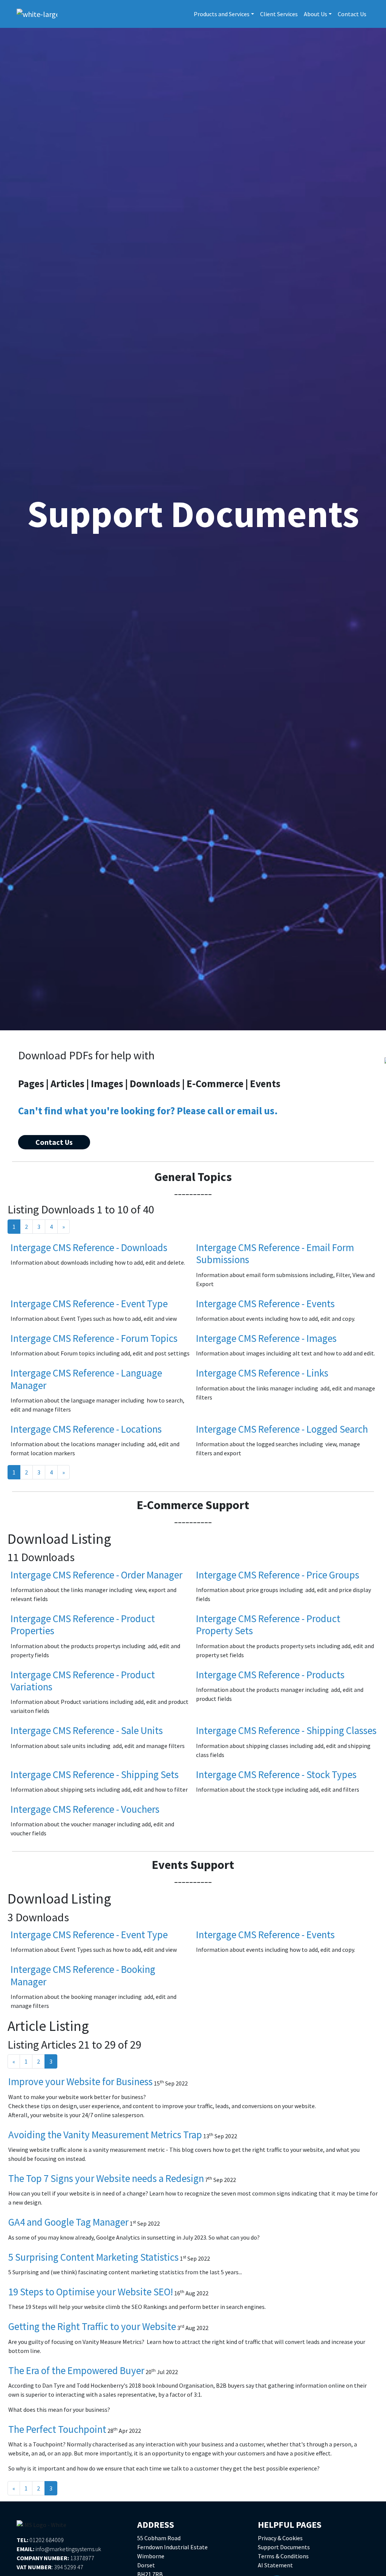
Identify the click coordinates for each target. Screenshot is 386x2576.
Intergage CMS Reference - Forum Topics (94, 1338)
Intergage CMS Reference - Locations (86, 1429)
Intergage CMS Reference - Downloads (89, 1247)
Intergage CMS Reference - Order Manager (96, 1575)
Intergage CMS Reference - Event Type (89, 1303)
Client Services (279, 14)
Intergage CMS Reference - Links (262, 1373)
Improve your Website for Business (80, 2081)
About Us (316, 14)
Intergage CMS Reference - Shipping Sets (95, 1774)
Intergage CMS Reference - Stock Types (276, 1774)
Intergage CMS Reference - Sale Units (87, 1730)
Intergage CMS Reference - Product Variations (83, 1681)
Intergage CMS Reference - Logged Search (282, 1429)
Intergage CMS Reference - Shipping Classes (286, 1730)
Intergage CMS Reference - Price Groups (278, 1575)
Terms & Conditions (283, 2556)
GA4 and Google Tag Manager (68, 2222)
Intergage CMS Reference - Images (266, 1338)
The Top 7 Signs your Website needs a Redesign (106, 2178)
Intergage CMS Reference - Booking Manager (83, 1975)
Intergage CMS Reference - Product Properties (83, 1624)
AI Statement (275, 2565)
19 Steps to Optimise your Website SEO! (91, 2292)
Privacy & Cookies (280, 2538)
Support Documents (284, 2547)
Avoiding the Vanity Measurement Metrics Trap (105, 2134)
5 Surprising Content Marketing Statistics (93, 2257)
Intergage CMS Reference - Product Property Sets (268, 1624)
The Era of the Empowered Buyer (76, 2370)
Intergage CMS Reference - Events (265, 1303)
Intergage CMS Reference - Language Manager (86, 1379)
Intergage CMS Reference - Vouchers (85, 1809)
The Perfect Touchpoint (57, 2429)
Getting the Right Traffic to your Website (92, 2326)
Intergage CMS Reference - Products (270, 1675)
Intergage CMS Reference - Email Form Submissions (275, 1253)
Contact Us (352, 14)
